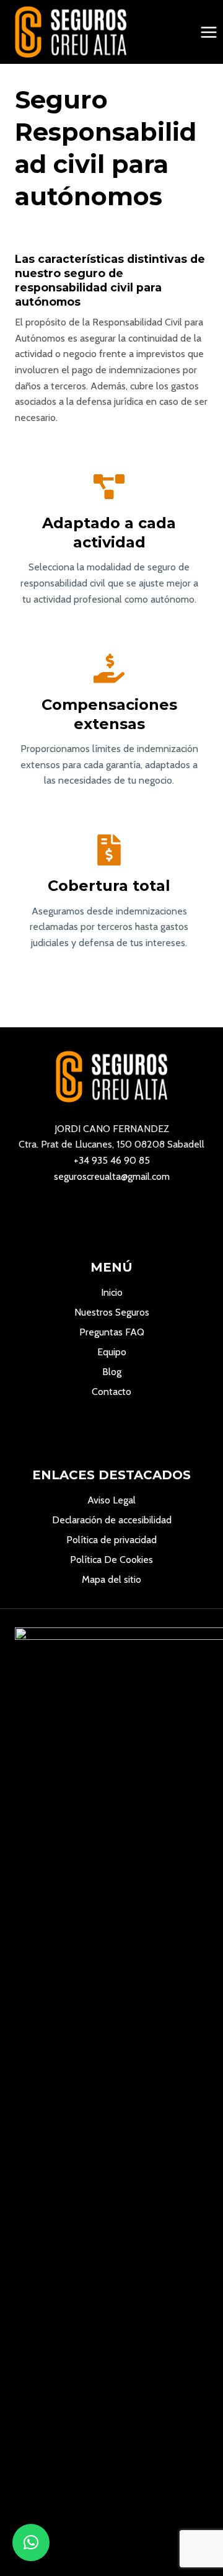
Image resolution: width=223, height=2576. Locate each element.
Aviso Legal (111, 1500)
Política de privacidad (111, 1540)
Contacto (111, 1392)
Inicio (112, 1292)
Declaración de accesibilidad (112, 1520)
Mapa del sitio (111, 1579)
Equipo (112, 1352)
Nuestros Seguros (112, 1312)
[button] (31, 2543)
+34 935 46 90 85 (112, 1160)
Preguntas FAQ (112, 1332)
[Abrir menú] (208, 32)
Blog (112, 1372)
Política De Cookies (111, 1560)
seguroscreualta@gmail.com (112, 1176)
